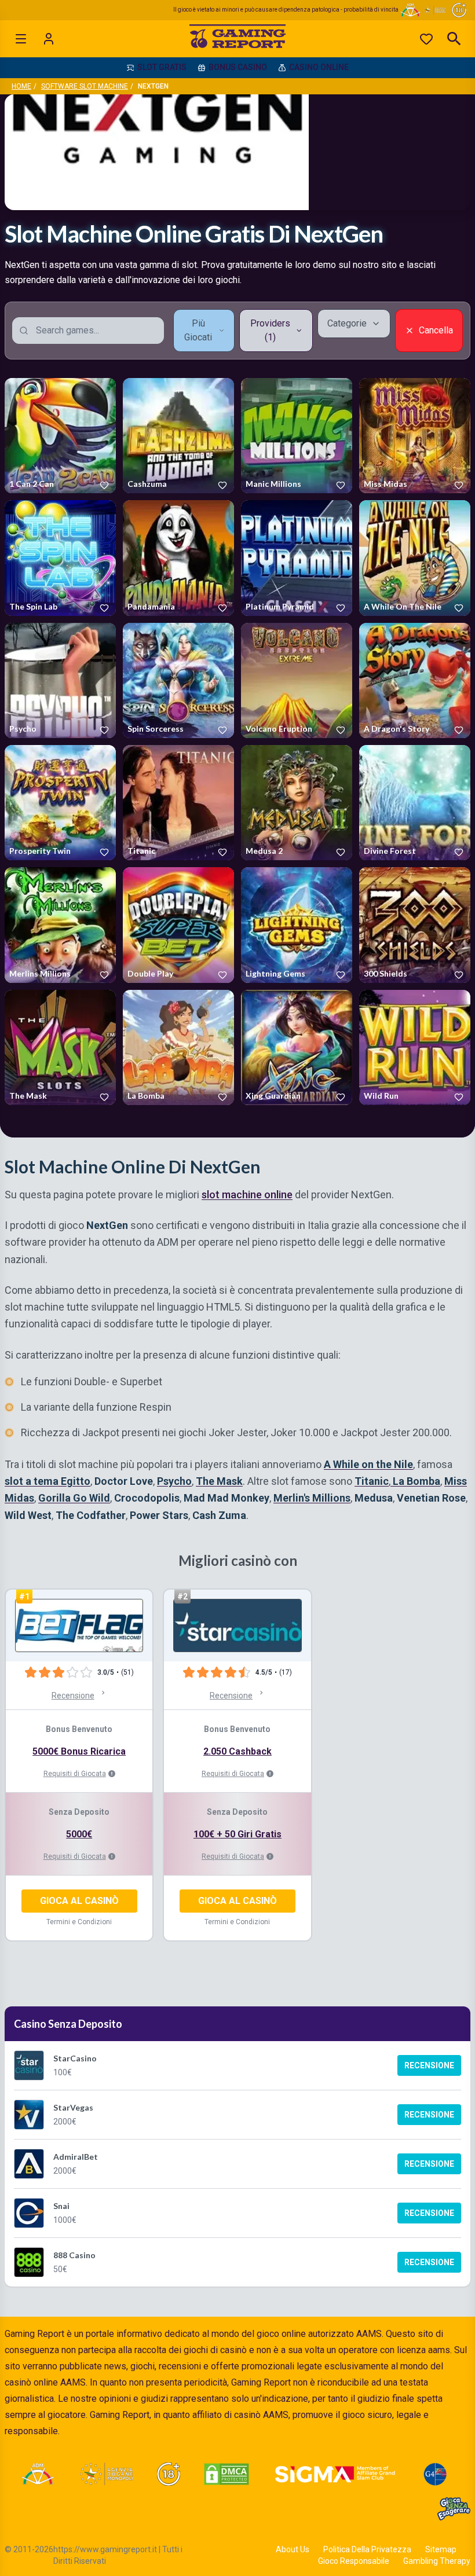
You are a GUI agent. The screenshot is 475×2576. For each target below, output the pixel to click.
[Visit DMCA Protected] (226, 2474)
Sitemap (441, 2549)
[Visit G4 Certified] (435, 2474)
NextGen (23, 486)
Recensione (429, 2065)
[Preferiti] (426, 39)
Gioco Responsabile (354, 2561)
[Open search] (454, 39)
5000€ (79, 1834)
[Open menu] (21, 39)
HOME (21, 86)
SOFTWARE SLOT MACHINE (85, 86)
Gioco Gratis (60, 436)
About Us (293, 2549)
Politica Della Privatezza (367, 2549)
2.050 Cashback (237, 1751)
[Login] (49, 39)
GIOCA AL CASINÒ (79, 1901)
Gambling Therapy (437, 2561)
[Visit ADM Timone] (37, 2474)
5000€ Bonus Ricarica (79, 1751)
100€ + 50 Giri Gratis (237, 1834)
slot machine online (247, 1195)
